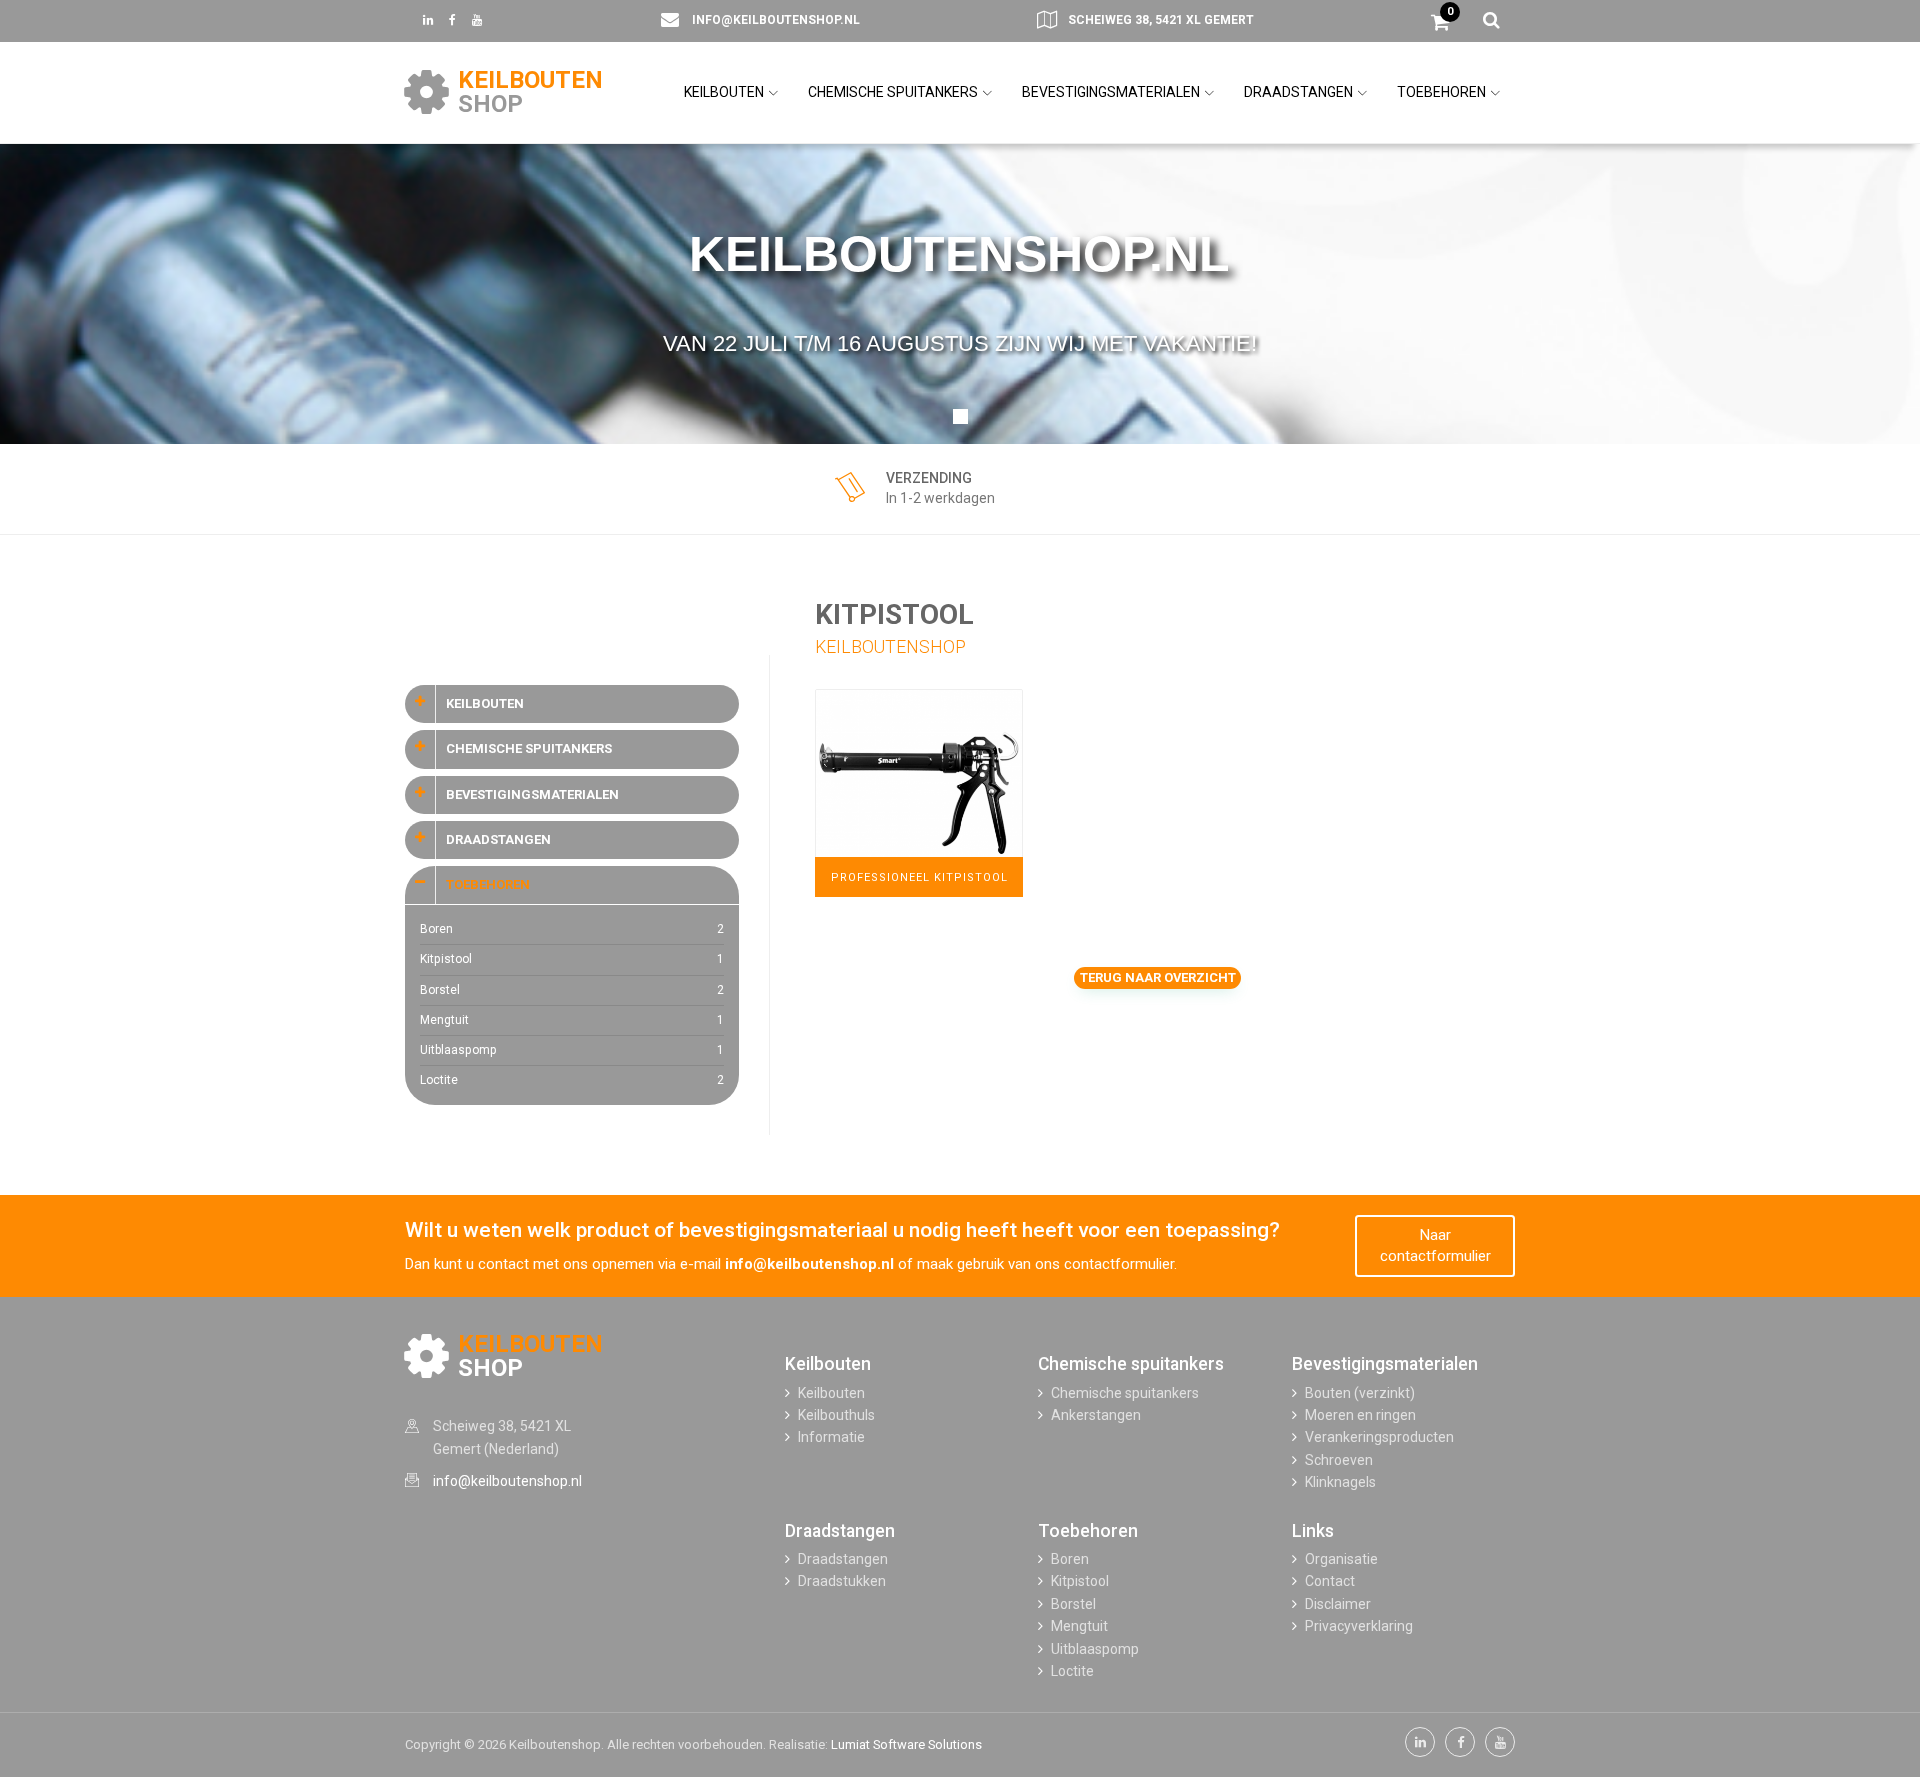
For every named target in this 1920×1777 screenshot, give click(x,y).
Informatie (831, 1437)
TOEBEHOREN (1443, 92)
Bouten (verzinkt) (1360, 1393)
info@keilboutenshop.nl (776, 20)
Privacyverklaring (1359, 1626)
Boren (572, 929)
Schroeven (1339, 1460)
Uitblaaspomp (572, 1050)
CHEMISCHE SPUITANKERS (894, 92)
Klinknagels (1340, 1482)
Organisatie (1341, 1559)
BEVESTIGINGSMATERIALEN (1112, 92)
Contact (1330, 1581)
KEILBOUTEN (725, 92)
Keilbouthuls (836, 1415)
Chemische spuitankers (1131, 1364)
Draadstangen (840, 1531)
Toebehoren (1088, 1531)
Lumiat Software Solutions (906, 1744)
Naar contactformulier (1435, 1245)
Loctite (572, 1080)
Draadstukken (842, 1581)
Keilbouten (828, 1364)
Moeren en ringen (1360, 1415)
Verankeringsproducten (1379, 1437)
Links (1313, 1531)
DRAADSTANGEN (1300, 92)
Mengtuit (572, 1020)
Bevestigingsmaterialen (1385, 1364)
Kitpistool (572, 959)
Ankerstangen (1096, 1415)
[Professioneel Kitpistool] (919, 792)
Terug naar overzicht (1158, 977)
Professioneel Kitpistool (919, 877)
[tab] (572, 704)
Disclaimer (1338, 1604)
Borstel (572, 990)
